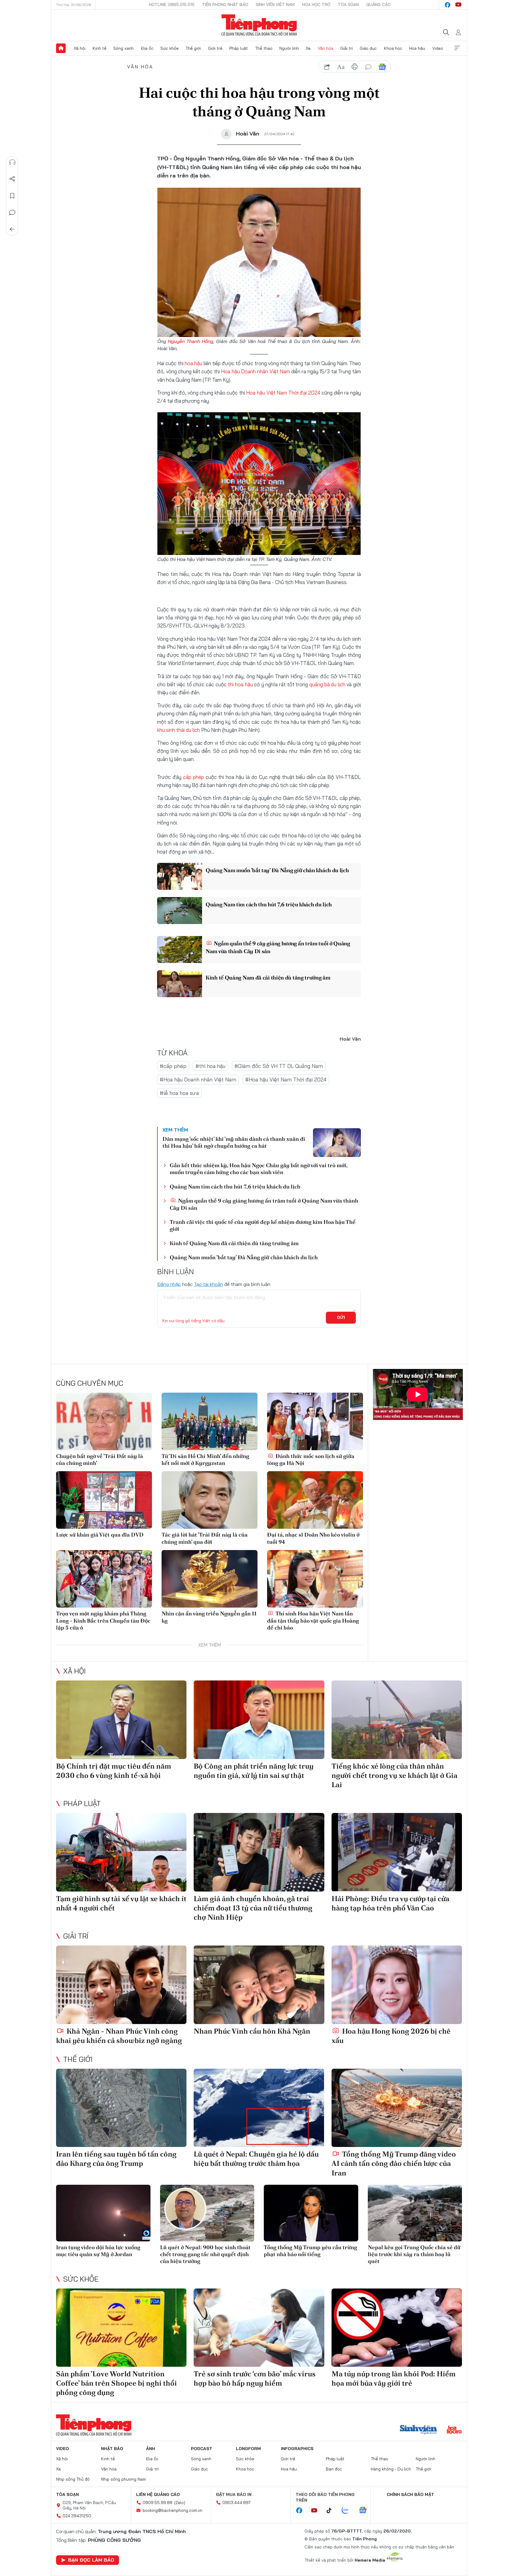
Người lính (289, 48)
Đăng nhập (169, 1284)
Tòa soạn (348, 4)
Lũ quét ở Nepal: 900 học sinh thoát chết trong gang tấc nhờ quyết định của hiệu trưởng (205, 2254)
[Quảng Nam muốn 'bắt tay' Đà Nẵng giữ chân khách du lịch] (180, 876)
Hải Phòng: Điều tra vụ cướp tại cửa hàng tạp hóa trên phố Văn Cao (390, 1903)
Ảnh (150, 2449)
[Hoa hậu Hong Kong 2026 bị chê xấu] (397, 1985)
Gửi (341, 1317)
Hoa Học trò (316, 4)
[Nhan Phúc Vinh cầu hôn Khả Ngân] (259, 1985)
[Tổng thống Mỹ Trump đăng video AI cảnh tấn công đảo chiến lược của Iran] (397, 2108)
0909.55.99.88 (158, 2503)
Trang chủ (61, 48)
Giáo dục (368, 48)
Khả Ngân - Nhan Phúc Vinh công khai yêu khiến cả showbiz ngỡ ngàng (119, 2036)
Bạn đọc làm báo (91, 2560)
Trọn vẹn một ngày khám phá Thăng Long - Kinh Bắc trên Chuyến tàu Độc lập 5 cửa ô (103, 1620)
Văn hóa (326, 48)
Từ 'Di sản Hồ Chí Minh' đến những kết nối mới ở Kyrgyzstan (205, 1459)
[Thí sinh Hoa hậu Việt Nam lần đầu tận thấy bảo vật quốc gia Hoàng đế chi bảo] (315, 1579)
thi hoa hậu (240, 684)
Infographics (297, 2449)
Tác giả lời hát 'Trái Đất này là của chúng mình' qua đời (205, 1538)
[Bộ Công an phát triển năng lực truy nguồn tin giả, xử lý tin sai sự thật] (259, 1720)
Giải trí (347, 48)
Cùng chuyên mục (90, 1383)
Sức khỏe (170, 48)
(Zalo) (180, 2503)
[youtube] (458, 5)
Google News (382, 67)
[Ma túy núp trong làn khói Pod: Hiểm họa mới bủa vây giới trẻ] (397, 2328)
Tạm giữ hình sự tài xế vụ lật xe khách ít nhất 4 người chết (121, 1903)
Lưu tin (12, 196)
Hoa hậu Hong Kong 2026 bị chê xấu (391, 2036)
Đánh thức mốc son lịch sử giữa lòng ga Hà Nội (311, 1459)
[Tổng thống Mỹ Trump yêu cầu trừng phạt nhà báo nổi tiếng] (311, 2213)
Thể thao (264, 48)
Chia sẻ (12, 179)
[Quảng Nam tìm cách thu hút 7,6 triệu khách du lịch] (180, 911)
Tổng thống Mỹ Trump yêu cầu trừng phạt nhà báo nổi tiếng (310, 2251)
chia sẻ (327, 67)
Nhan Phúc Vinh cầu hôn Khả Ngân (252, 2031)
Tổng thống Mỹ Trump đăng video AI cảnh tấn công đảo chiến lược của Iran (394, 2163)
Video (438, 48)
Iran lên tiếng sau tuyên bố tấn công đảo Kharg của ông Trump (116, 2159)
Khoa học (393, 48)
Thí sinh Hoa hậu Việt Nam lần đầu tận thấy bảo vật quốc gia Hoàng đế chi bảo (313, 1620)
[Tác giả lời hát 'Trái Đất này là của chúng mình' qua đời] (210, 1500)
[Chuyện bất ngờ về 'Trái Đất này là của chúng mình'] (104, 1421)
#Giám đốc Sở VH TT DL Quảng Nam (279, 1066)
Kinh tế (100, 48)
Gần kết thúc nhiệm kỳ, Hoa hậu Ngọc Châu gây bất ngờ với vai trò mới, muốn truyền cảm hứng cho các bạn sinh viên (259, 1169)
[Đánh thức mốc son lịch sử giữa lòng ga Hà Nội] (315, 1421)
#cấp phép (173, 1066)
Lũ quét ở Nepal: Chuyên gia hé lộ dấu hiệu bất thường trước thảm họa (256, 2159)
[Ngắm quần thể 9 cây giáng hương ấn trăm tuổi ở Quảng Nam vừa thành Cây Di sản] (180, 950)
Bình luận (12, 213)
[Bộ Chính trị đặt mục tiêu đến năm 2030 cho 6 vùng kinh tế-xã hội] (121, 1720)
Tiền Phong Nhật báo (225, 4)
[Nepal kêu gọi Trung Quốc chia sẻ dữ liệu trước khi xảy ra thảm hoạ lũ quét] (415, 2213)
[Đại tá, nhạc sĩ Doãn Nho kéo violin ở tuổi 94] (315, 1500)
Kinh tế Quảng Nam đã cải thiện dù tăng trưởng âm (268, 978)
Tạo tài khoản (208, 1284)
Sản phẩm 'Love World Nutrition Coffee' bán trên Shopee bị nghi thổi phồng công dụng (116, 2383)
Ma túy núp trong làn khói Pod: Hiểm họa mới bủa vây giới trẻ (394, 2378)
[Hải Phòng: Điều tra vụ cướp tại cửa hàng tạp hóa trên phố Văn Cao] (397, 1852)
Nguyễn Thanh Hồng (191, 341)
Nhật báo (112, 2449)
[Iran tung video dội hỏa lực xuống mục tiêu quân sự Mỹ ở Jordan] (103, 2213)
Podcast (202, 2449)
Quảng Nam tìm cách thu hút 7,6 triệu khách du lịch (269, 904)
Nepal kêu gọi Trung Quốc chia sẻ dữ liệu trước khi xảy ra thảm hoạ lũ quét (414, 2254)
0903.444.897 (237, 2503)
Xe (308, 48)
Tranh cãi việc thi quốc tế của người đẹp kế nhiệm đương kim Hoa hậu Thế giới (263, 1225)
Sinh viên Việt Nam (275, 4)
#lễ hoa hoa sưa (179, 1093)
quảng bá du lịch (327, 684)
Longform (248, 2449)
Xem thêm (457, 48)
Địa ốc (147, 48)
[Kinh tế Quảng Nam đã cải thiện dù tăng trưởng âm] (180, 984)
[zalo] (348, 2511)
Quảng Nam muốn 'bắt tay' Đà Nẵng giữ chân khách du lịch (277, 870)
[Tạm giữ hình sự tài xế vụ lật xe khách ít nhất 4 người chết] (121, 1852)
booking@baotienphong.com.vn (173, 2510)
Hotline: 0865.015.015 (172, 4)
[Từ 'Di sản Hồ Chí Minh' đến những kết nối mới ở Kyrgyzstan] (210, 1421)
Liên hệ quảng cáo (158, 2494)
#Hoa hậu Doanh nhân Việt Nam (198, 1079)
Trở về (12, 229)
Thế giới (193, 48)
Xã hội (80, 48)
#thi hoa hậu (210, 1066)
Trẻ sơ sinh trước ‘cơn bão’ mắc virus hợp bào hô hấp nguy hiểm (255, 2378)
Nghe (12, 162)
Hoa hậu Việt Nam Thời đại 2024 (283, 393)
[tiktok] (332, 2511)
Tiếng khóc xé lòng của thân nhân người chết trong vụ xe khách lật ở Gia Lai (394, 1775)
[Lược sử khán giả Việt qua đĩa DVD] (104, 1500)
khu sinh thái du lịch (179, 730)
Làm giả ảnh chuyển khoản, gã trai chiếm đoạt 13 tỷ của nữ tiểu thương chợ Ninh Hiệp (253, 1908)
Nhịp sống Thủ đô (73, 2479)
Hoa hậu (417, 48)
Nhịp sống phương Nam (124, 2479)
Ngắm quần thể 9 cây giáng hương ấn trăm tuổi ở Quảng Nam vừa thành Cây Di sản (278, 947)
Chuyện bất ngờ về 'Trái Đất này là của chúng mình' (100, 1459)
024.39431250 (77, 2516)
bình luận (368, 67)
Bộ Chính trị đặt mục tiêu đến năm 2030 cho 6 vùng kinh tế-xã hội (114, 1771)
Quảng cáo (378, 4)
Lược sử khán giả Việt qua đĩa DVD (100, 1535)
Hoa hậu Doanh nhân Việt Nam (255, 371)
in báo (355, 67)
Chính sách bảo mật (410, 2494)
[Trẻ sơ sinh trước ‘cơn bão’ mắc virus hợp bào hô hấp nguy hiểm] (259, 2328)
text (341, 67)
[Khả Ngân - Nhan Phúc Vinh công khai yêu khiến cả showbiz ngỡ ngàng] (121, 1985)
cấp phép (194, 777)
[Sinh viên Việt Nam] (418, 2430)
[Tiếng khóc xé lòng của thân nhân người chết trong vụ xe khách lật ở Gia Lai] (397, 1720)
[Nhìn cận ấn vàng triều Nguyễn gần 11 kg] (210, 1579)
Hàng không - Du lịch (391, 2469)
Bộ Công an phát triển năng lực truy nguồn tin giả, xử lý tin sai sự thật (254, 1771)
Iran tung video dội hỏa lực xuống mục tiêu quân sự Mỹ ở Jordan (98, 2251)
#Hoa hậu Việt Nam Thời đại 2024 (286, 1079)
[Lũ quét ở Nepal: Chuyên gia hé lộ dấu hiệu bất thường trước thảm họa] (259, 2108)
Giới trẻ (215, 48)
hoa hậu (194, 363)
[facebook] (448, 5)
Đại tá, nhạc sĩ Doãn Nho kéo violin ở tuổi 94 (313, 1538)
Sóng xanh (124, 48)
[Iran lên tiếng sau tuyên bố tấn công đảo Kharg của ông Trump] (121, 2108)
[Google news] (366, 2511)
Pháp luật (239, 48)
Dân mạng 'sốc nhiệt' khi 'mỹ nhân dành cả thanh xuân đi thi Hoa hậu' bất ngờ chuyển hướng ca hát (234, 1142)
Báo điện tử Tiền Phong (259, 25)
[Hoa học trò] (454, 2430)
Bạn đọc (334, 2469)
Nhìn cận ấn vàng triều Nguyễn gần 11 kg (209, 1617)
